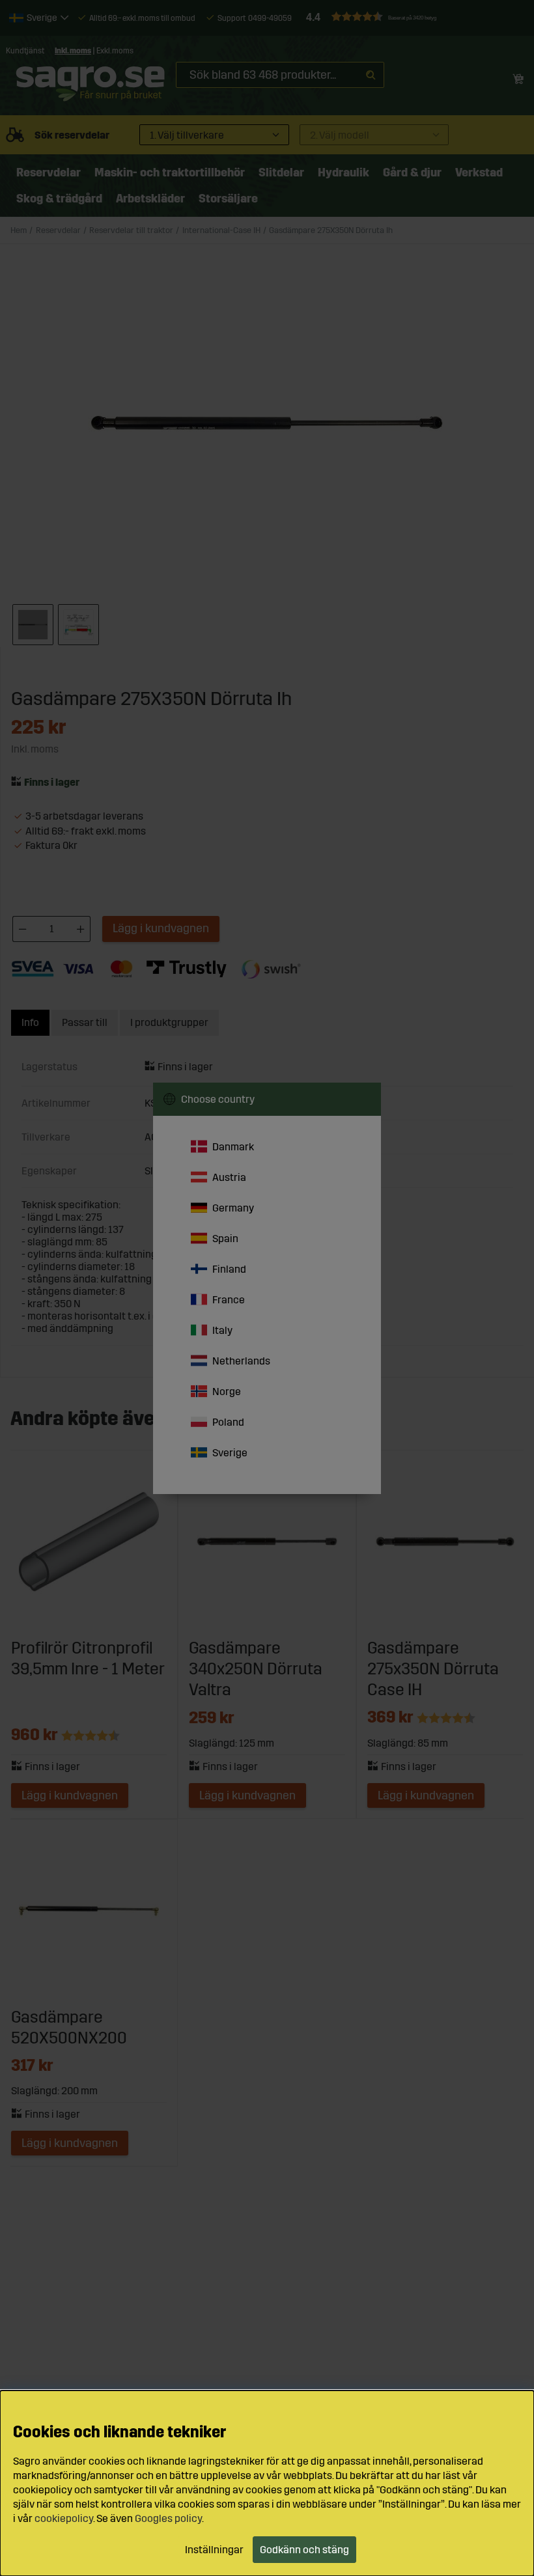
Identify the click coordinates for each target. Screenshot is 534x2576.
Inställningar (214, 2550)
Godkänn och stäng (304, 2550)
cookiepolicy (64, 2518)
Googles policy (168, 2518)
